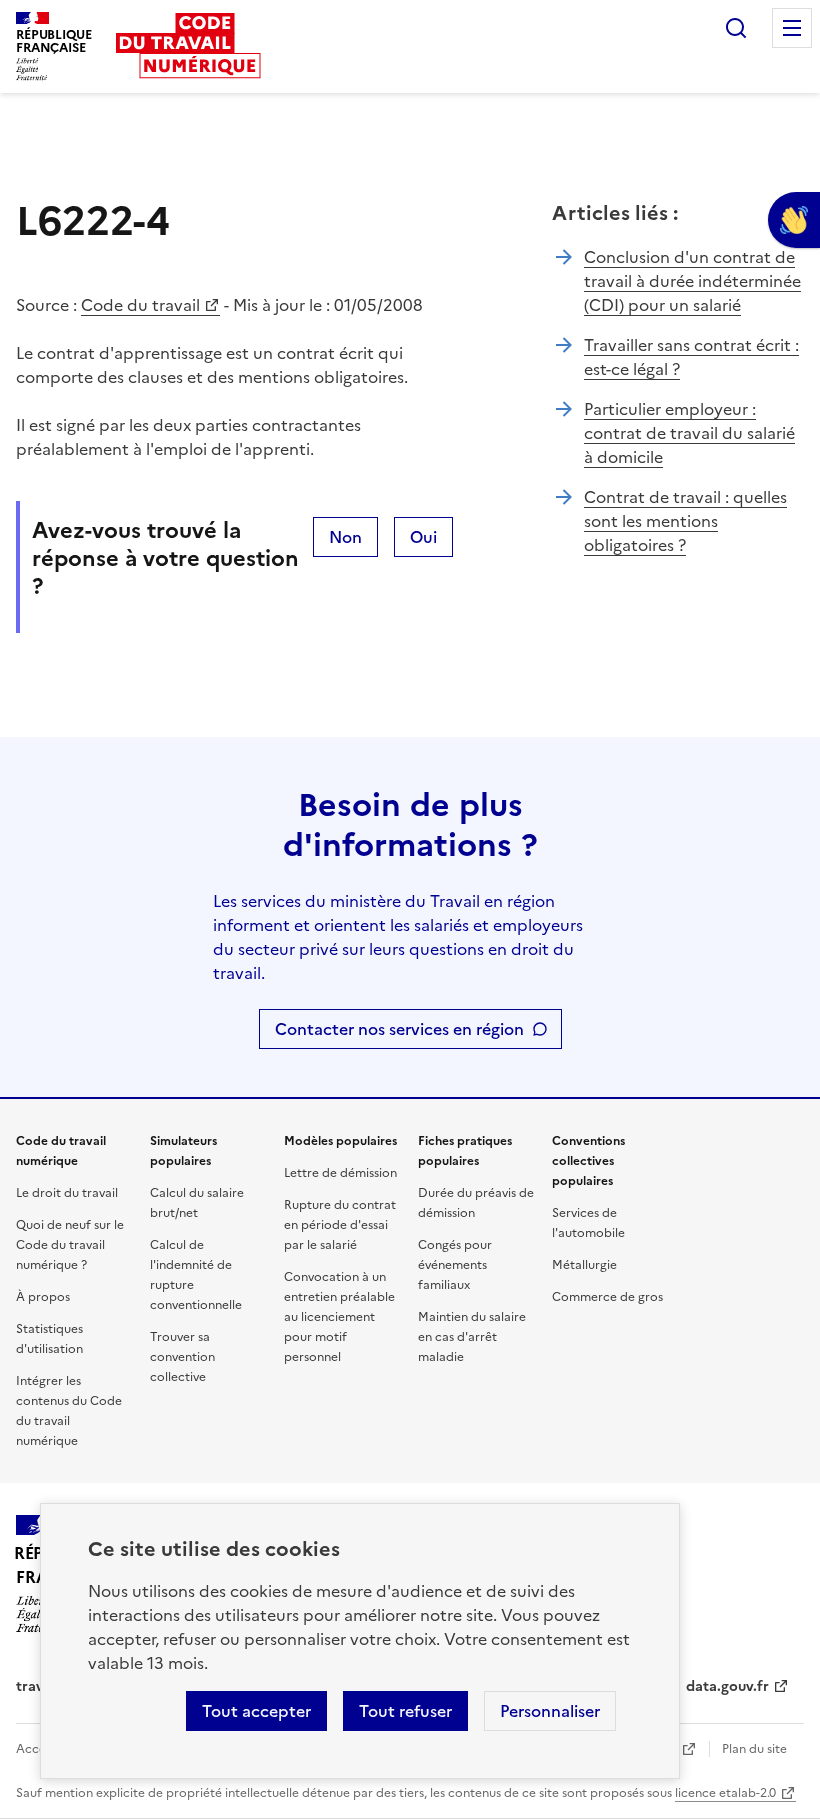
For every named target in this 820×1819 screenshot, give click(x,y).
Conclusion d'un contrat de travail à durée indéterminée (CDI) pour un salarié (692, 281)
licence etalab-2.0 (725, 1793)
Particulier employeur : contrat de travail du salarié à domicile (689, 433)
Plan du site (754, 1749)
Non (345, 537)
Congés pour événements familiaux (455, 1265)
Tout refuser (405, 1711)
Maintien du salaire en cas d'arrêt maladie (472, 1337)
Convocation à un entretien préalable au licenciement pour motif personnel (339, 1317)
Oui (423, 537)
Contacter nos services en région (399, 1029)
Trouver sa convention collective (182, 1357)
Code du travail (140, 305)
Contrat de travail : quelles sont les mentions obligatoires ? (685, 521)
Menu (792, 28)
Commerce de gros (607, 1297)
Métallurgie (584, 1265)
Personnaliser (550, 1711)
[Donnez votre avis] (794, 220)
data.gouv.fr (727, 1686)
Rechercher (736, 28)
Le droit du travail (67, 1193)
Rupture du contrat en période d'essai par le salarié (340, 1225)
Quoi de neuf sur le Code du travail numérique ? (70, 1245)
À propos (43, 1297)
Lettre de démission (340, 1173)
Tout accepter (256, 1711)
